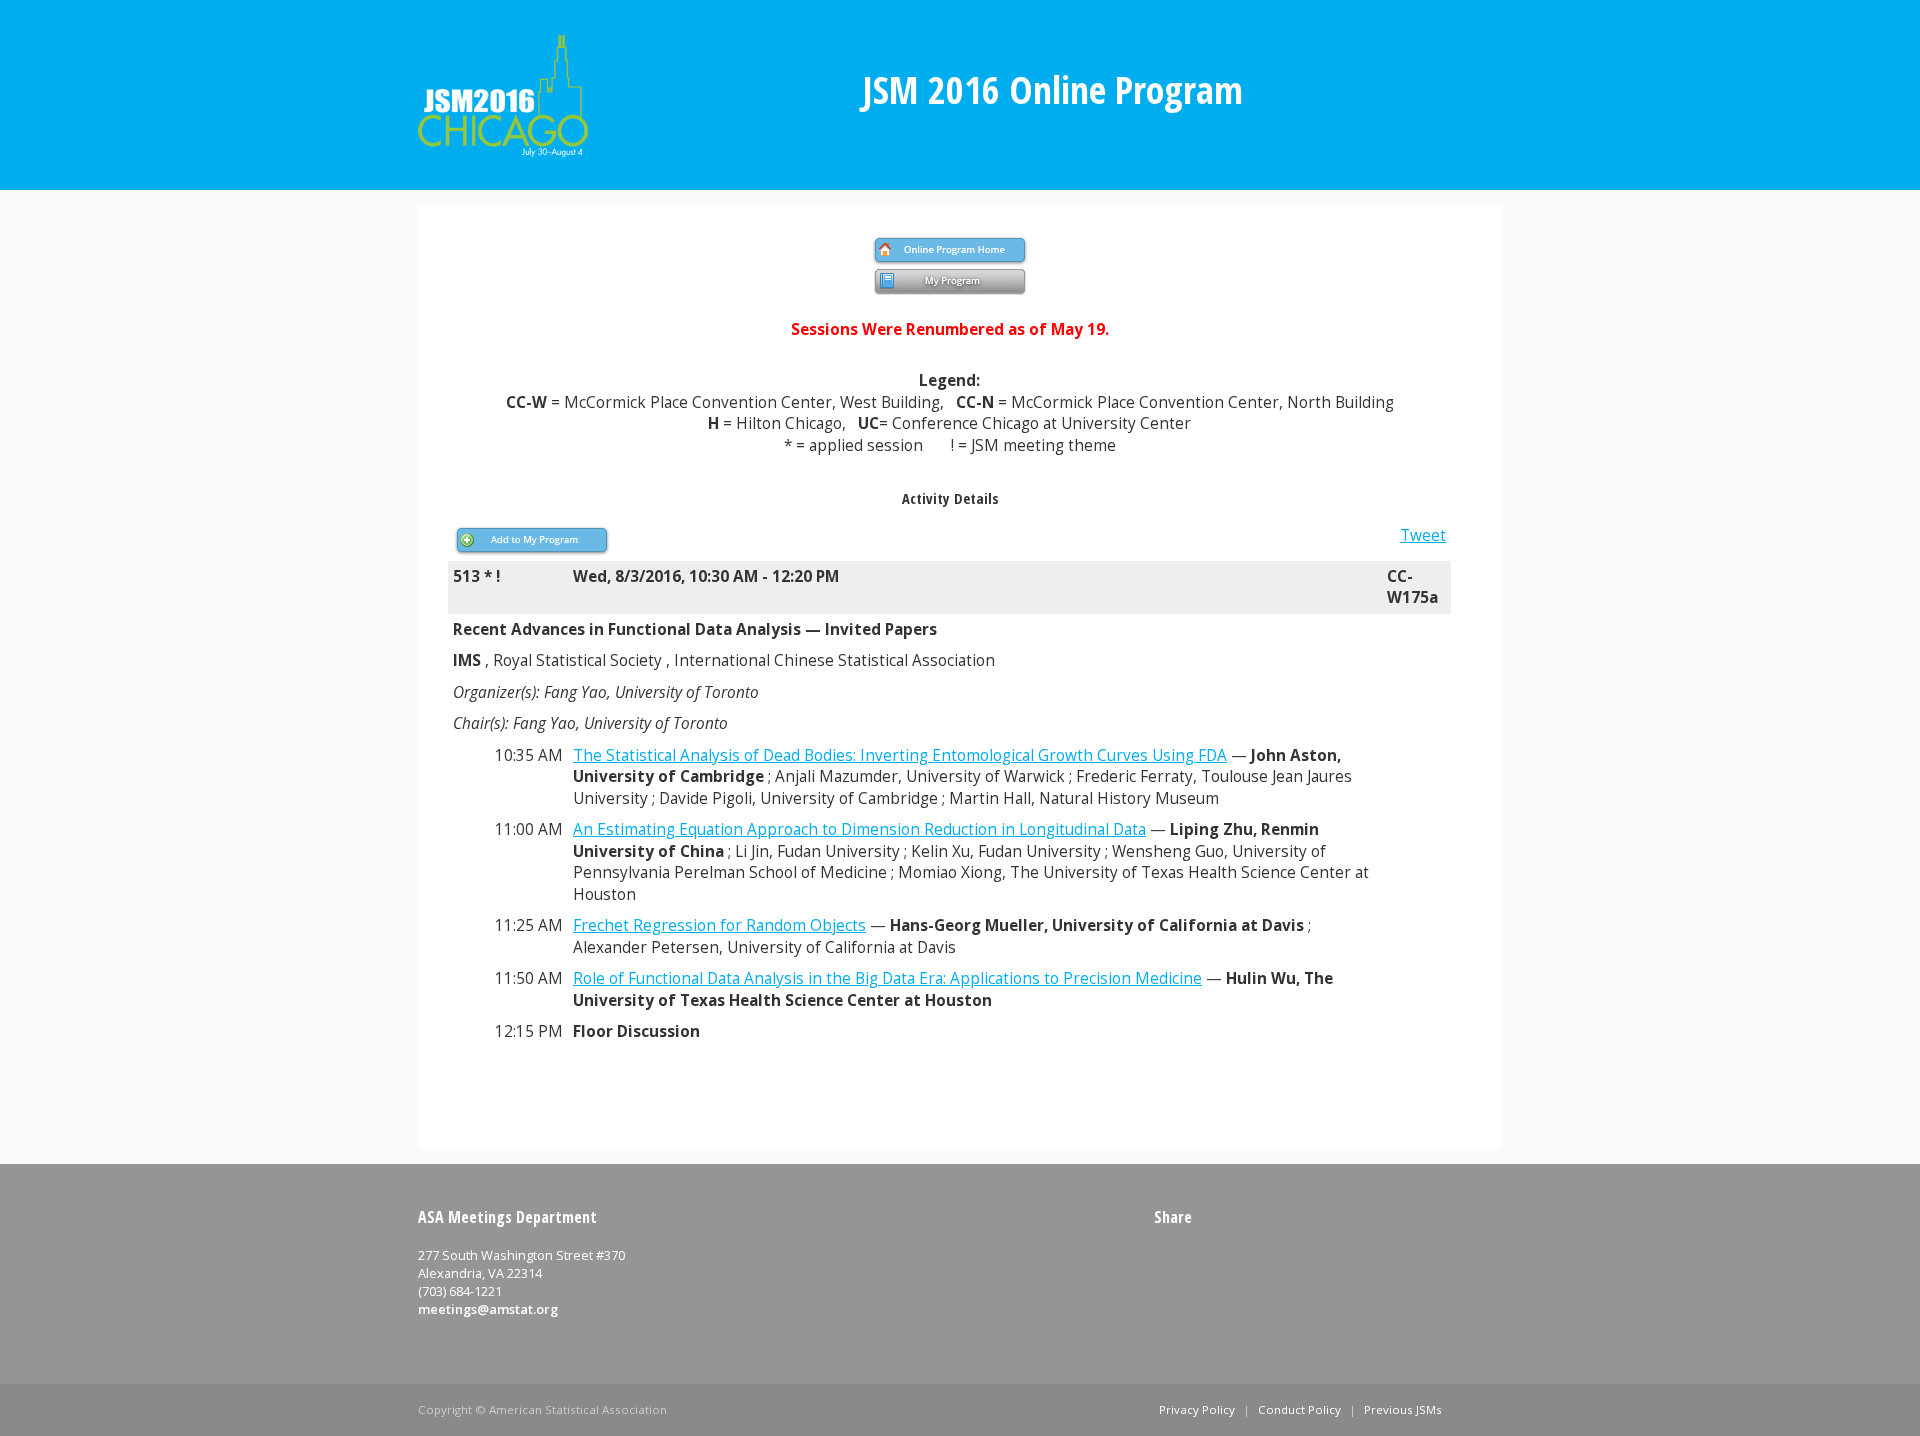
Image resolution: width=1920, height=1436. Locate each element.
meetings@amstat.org (488, 1309)
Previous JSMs (1403, 1409)
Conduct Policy (1299, 1409)
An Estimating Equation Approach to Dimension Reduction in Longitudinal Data (859, 829)
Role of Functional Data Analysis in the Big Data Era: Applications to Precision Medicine (887, 978)
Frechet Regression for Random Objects (719, 925)
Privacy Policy (1197, 1409)
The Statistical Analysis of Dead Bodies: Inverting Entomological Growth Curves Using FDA (900, 755)
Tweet (1423, 535)
